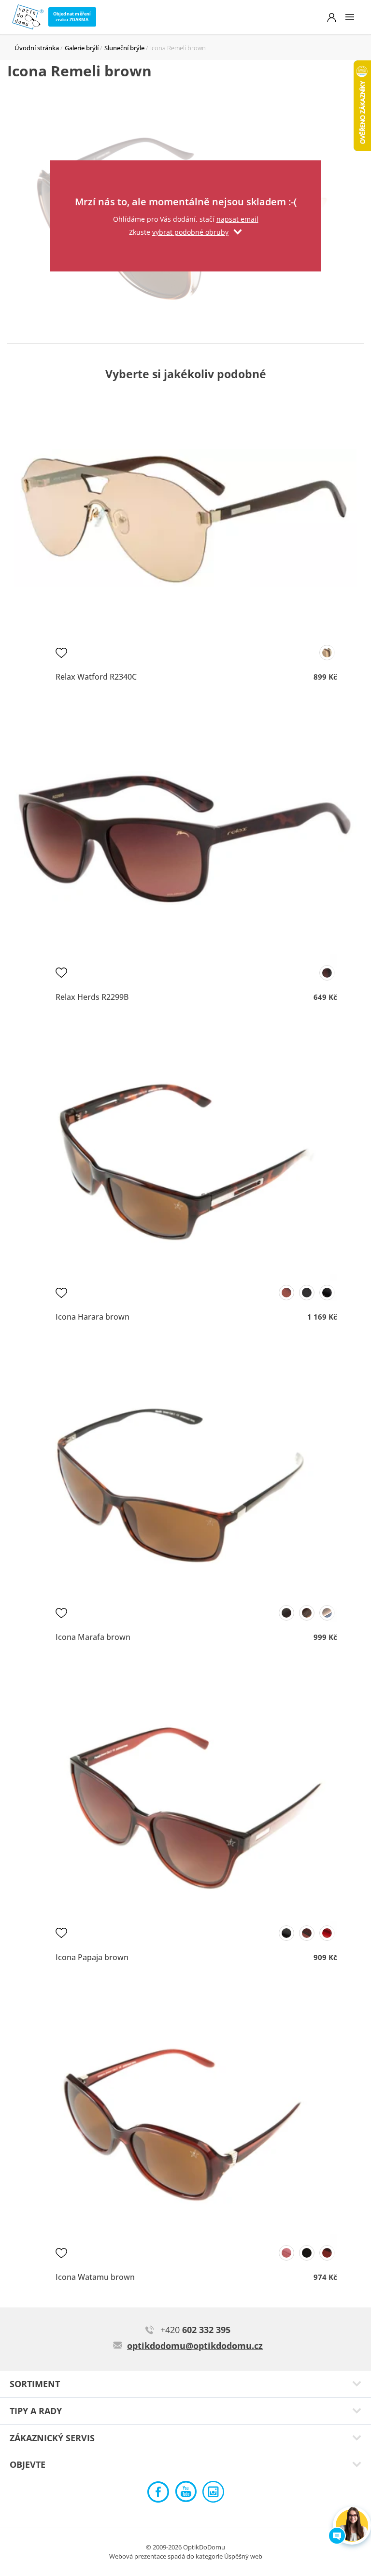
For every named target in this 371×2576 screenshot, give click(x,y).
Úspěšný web (243, 2556)
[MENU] (350, 17)
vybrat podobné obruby (190, 232)
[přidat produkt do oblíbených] (61, 653)
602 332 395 (195, 2330)
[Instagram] (213, 2494)
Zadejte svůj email (185, 173)
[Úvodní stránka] (28, 17)
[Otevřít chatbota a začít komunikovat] (352, 2526)
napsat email (237, 219)
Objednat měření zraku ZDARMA (72, 17)
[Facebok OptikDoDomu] (158, 2494)
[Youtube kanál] (186, 2494)
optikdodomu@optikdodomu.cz (195, 2346)
